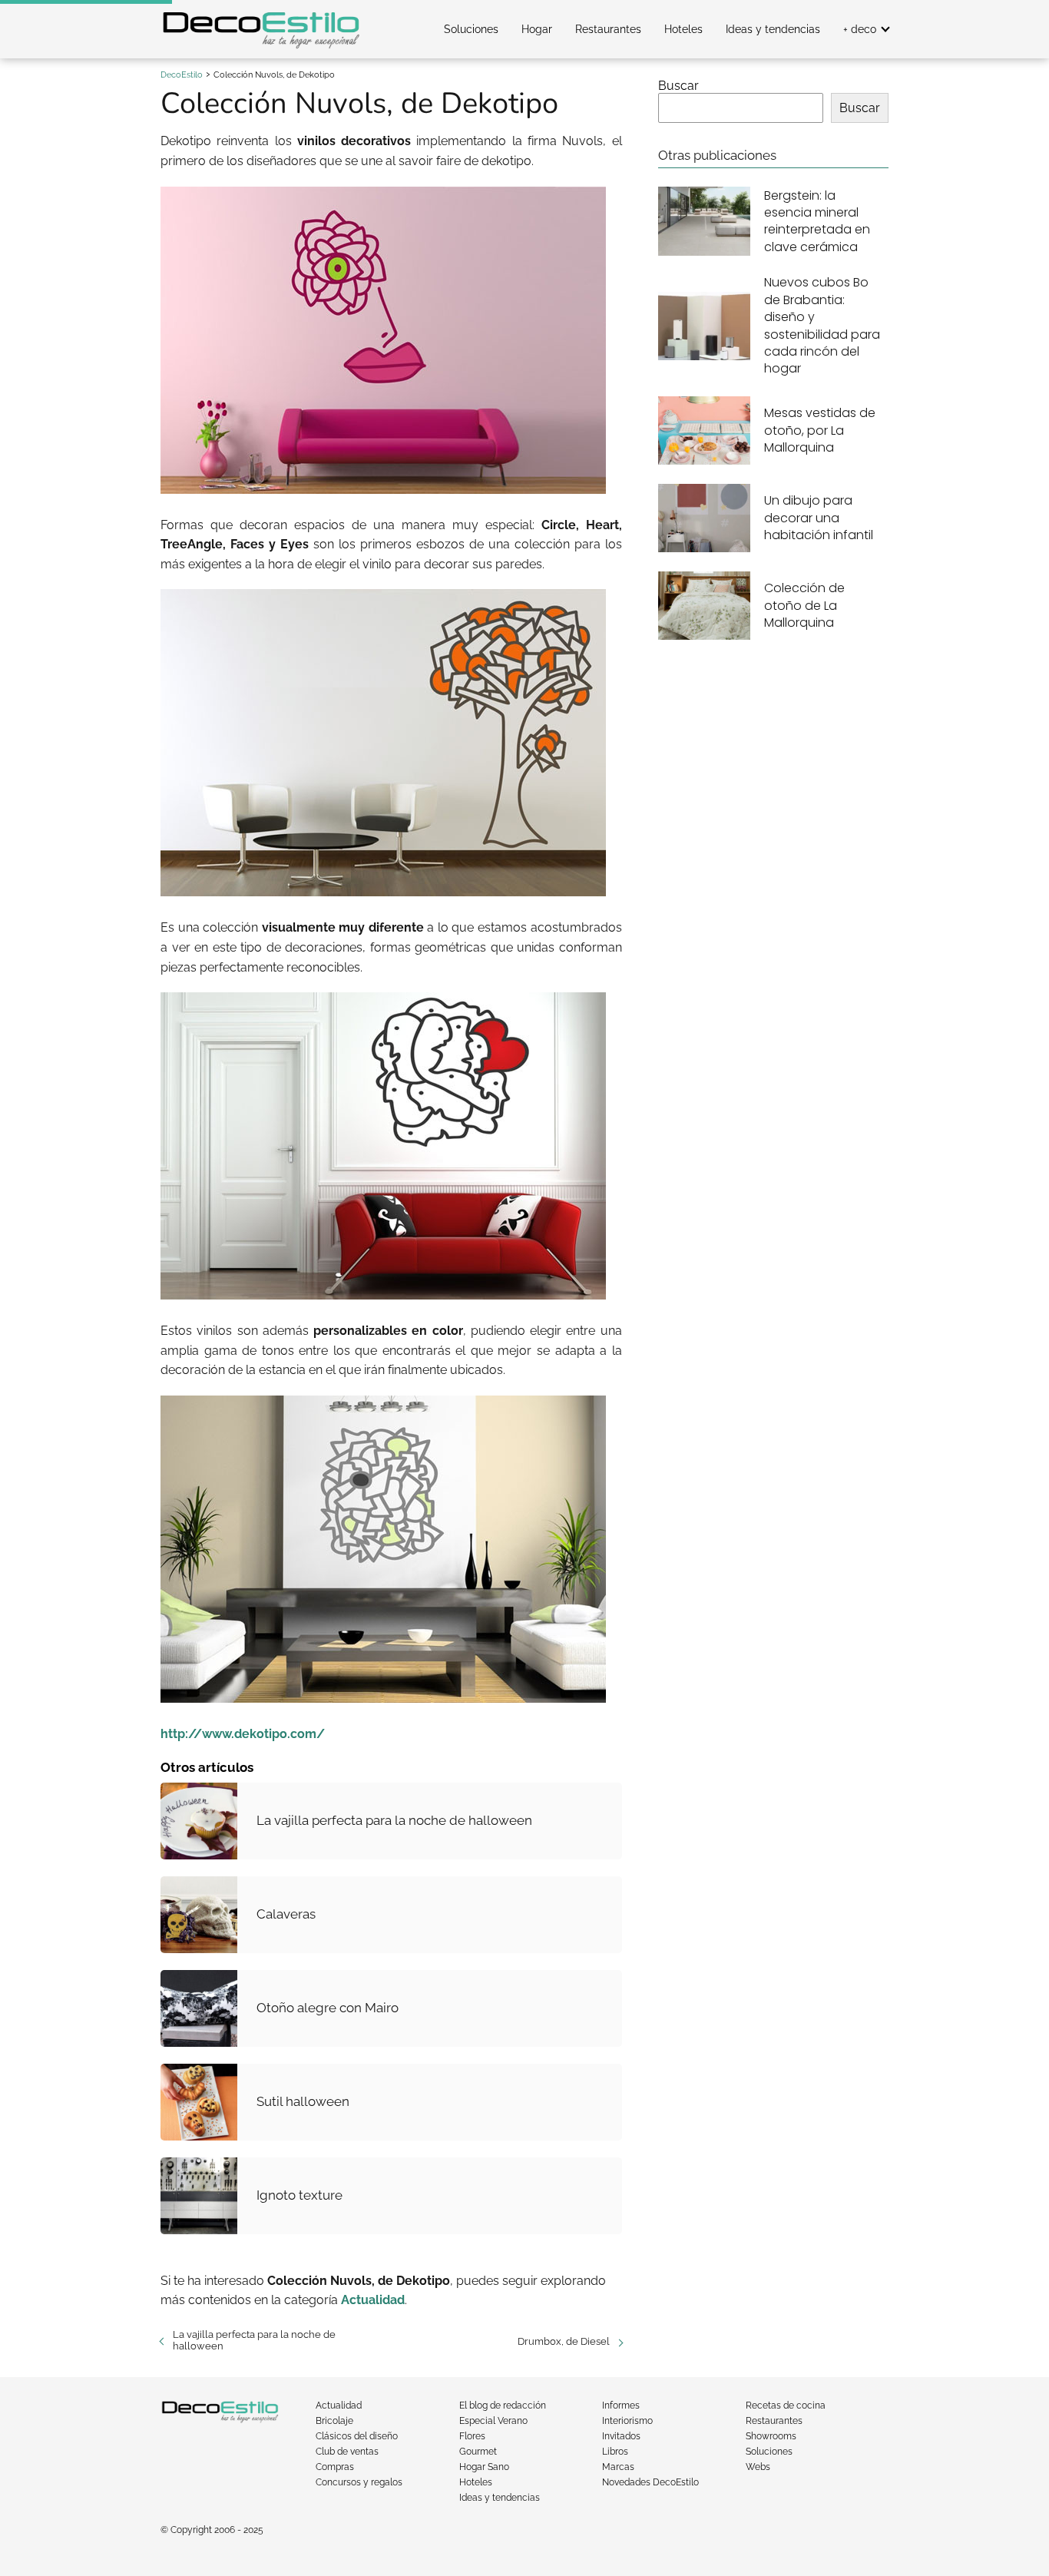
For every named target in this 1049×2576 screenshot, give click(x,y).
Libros (615, 2452)
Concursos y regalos (359, 2482)
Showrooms (771, 2436)
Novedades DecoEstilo (650, 2482)
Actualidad (339, 2405)
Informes (621, 2405)
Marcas (618, 2467)
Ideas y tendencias (773, 29)
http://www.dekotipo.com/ (243, 1734)
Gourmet (478, 2452)
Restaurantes (608, 29)
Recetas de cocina (786, 2405)
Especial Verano (493, 2421)
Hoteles (683, 29)
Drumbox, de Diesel (564, 2341)
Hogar (537, 29)
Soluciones (471, 29)
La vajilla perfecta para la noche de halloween (254, 2340)
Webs (758, 2467)
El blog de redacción (503, 2405)
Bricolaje (334, 2421)
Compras (335, 2467)
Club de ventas (347, 2452)
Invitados (621, 2436)
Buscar (678, 86)
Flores (472, 2436)
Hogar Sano (484, 2467)
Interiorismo (627, 2421)
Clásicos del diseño (357, 2436)
